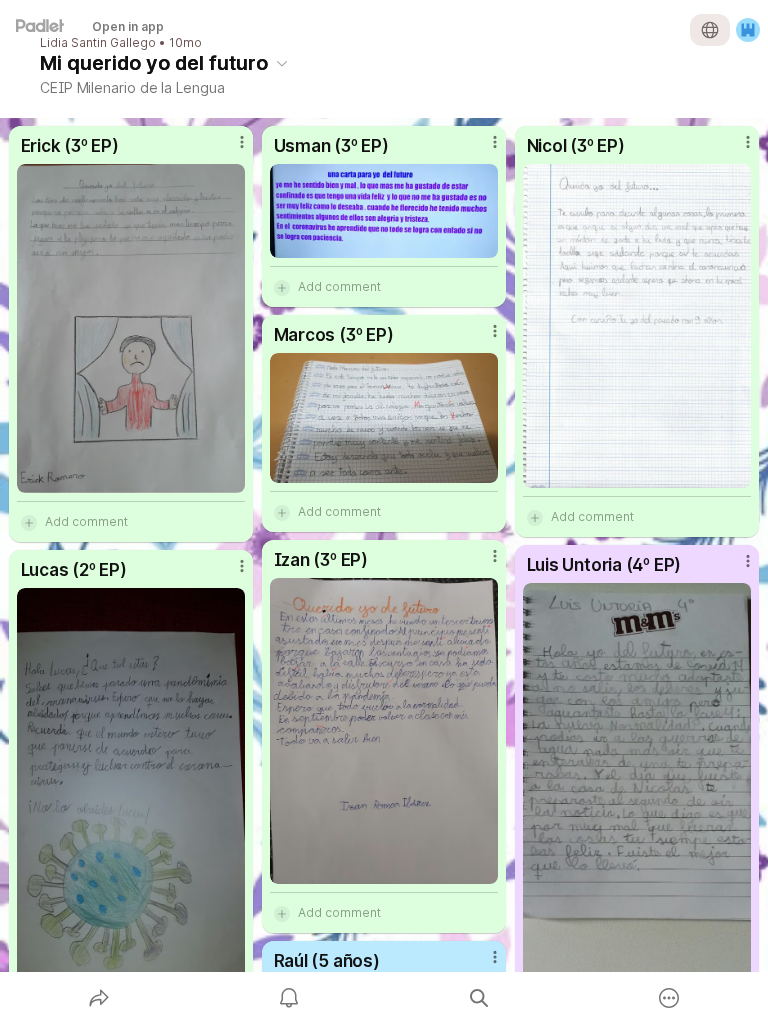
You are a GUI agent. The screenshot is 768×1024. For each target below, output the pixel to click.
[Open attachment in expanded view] (131, 328)
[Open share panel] (99, 998)
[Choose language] (710, 30)
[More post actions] (229, 150)
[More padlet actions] (669, 998)
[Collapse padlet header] (282, 63)
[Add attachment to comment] (29, 522)
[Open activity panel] (289, 998)
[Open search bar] (479, 998)
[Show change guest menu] (748, 30)
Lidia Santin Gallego (98, 43)
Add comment (86, 521)
